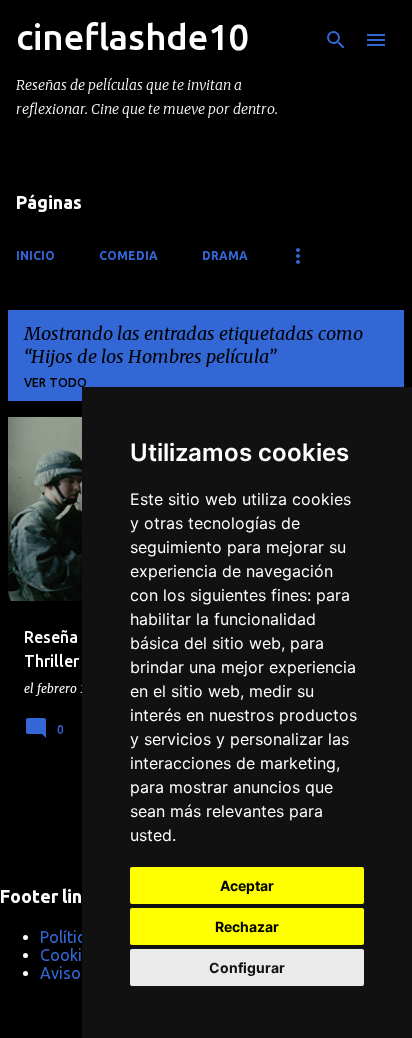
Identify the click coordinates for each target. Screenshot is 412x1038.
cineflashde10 (132, 36)
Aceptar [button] (247, 885)
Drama (225, 255)
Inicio (35, 255)
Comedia (128, 255)
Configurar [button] (247, 967)
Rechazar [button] (247, 926)
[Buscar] (336, 40)
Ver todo (55, 382)
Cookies (69, 955)
